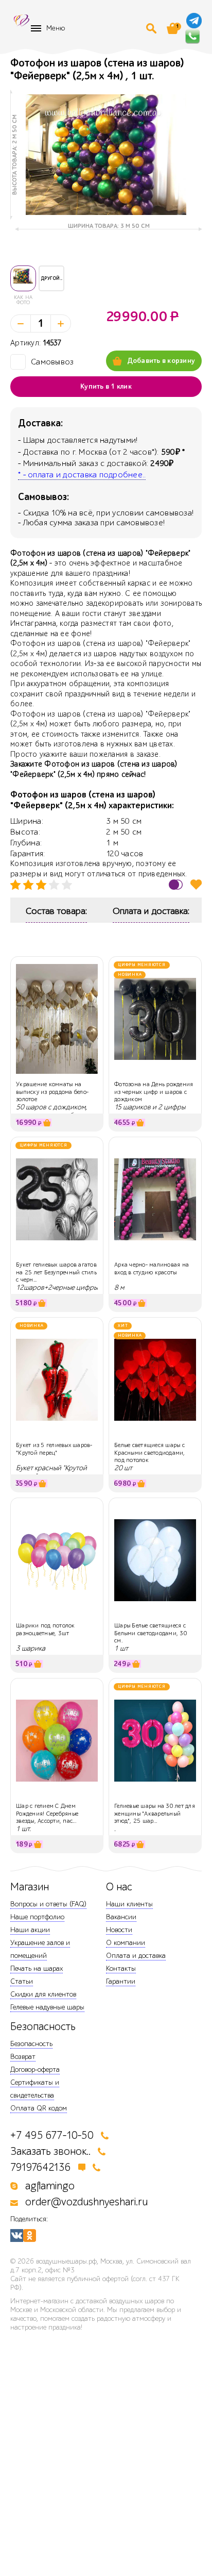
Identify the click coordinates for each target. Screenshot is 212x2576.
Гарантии (121, 1981)
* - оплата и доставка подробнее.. (82, 475)
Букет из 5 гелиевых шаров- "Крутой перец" (54, 1449)
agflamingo (50, 2186)
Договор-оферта (35, 2070)
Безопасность (31, 2044)
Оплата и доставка (136, 1956)
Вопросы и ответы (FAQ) (48, 1904)
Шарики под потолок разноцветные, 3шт (46, 1629)
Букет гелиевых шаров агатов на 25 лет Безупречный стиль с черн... (56, 1272)
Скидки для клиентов (43, 1994)
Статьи (22, 1981)
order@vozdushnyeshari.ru (86, 2202)
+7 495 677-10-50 (52, 2135)
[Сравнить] (176, 884)
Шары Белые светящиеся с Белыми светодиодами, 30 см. (151, 1633)
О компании (126, 1943)
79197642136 (41, 2167)
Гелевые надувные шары (47, 2007)
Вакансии (121, 1917)
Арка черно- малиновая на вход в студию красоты (152, 1268)
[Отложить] (196, 884)
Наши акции (30, 1930)
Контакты (121, 1968)
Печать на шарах (37, 1968)
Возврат (23, 2057)
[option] (106, 155)
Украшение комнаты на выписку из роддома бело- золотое (52, 1092)
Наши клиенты (129, 1904)
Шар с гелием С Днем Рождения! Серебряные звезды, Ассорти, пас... (47, 1813)
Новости (119, 1930)
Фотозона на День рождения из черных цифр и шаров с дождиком (154, 1092)
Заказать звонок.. (50, 2151)
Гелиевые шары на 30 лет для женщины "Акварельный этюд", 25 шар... (155, 1813)
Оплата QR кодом (39, 2108)
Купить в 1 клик (106, 387)
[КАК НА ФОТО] (23, 278)
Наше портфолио (37, 1917)
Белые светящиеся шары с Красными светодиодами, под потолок (150, 1452)
